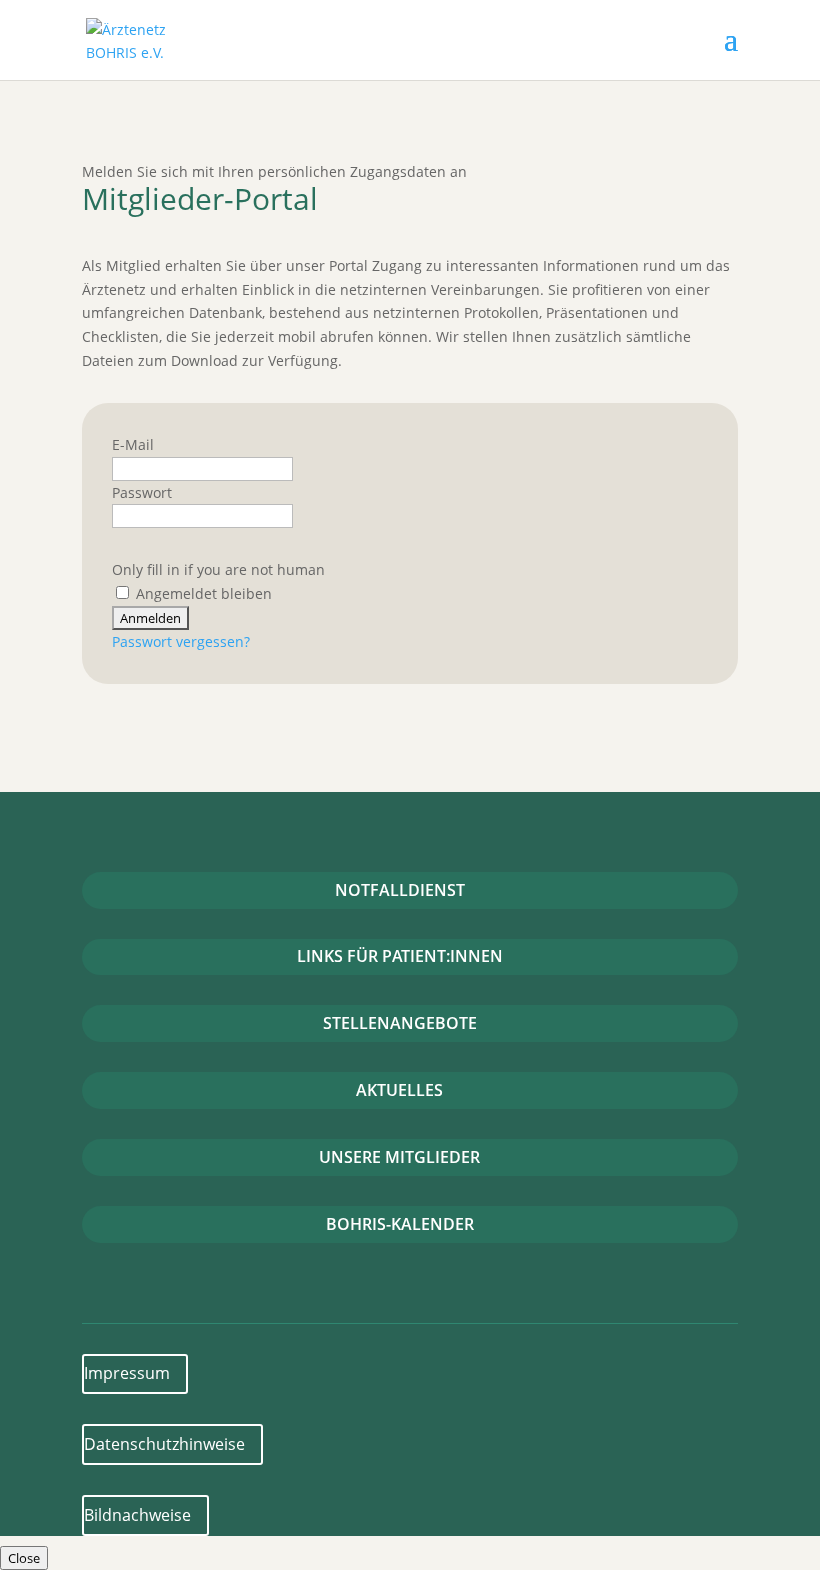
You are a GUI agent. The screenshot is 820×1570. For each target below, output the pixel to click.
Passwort (142, 492)
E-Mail (133, 444)
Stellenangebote (400, 1023)
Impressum (127, 1373)
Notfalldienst (400, 890)
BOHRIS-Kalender (400, 1224)
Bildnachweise (137, 1515)
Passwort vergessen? (181, 641)
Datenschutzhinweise (164, 1444)
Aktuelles (399, 1090)
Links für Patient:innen (400, 956)
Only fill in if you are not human (218, 569)
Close (24, 1558)
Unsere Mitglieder (399, 1157)
